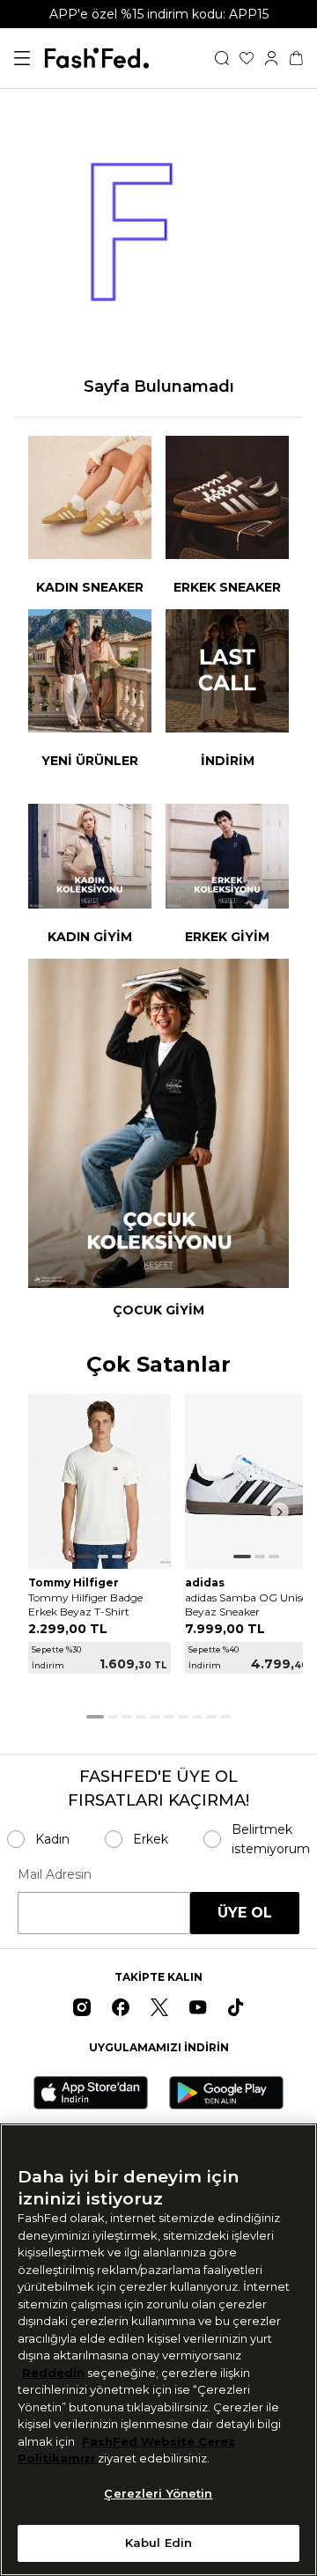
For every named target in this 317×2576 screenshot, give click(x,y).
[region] (158, 2350)
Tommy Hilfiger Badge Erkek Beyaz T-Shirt (85, 1604)
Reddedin (53, 2373)
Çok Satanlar (158, 1365)
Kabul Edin (158, 2543)
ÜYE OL (245, 1913)
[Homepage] (97, 58)
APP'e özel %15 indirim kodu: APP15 (159, 14)
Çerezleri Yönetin (158, 2493)
